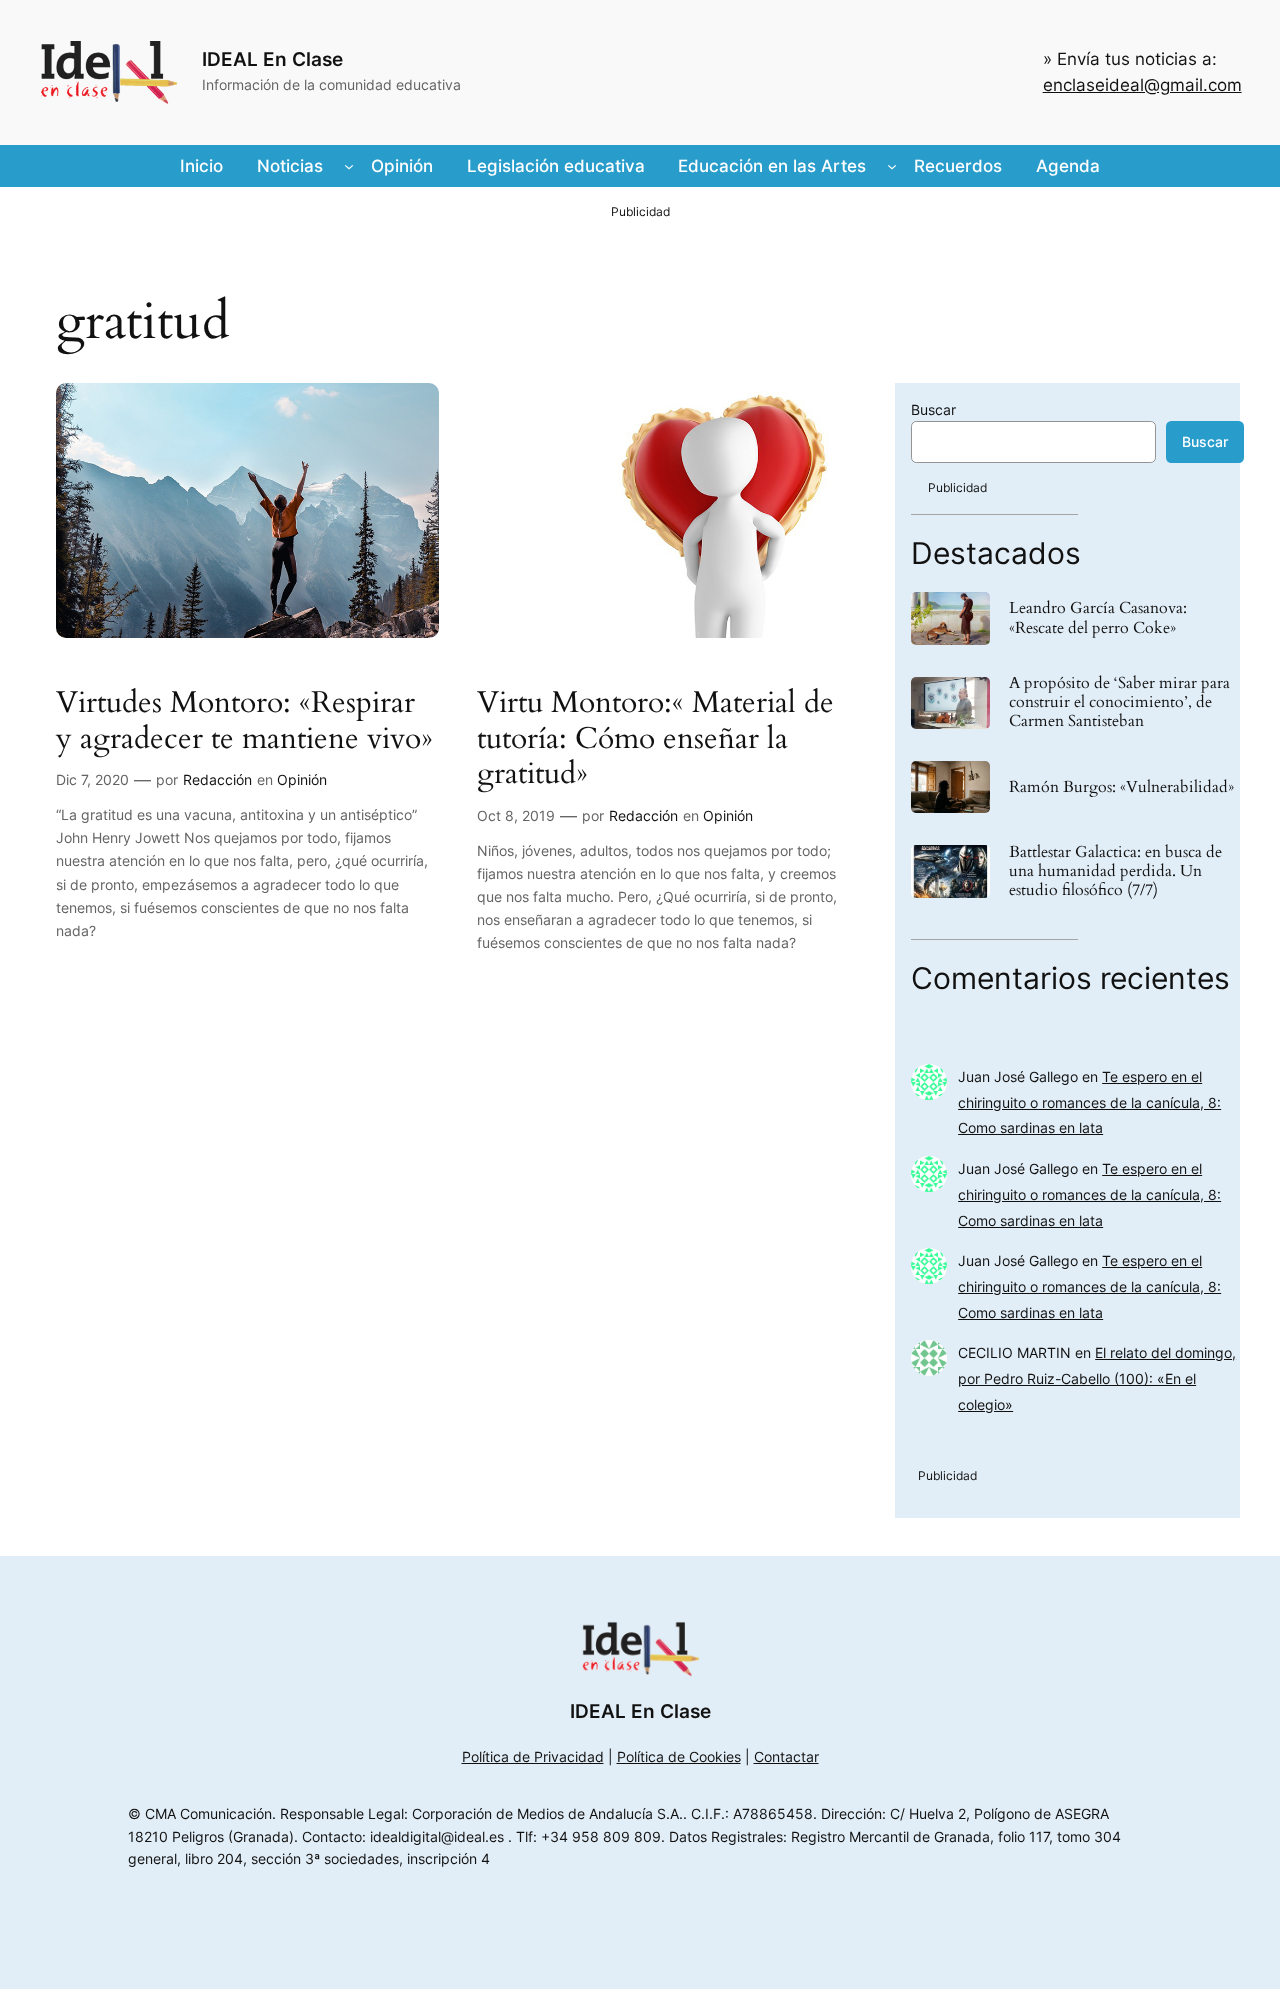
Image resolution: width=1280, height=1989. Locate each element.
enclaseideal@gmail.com (1142, 85)
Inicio (201, 166)
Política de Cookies (679, 1756)
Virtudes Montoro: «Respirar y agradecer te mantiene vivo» (244, 721)
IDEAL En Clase (272, 59)
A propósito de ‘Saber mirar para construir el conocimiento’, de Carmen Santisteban (1119, 703)
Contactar (786, 1756)
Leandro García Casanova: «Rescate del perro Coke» (1098, 618)
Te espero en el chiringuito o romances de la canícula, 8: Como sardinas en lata (1089, 1102)
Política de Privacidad (533, 1756)
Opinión (302, 779)
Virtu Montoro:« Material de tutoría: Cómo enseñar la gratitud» (655, 739)
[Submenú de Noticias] (349, 166)
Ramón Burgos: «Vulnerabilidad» (1121, 787)
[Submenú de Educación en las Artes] (892, 166)
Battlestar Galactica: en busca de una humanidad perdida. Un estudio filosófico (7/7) (1115, 872)
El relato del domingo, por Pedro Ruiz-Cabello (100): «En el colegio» (1097, 1378)
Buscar (933, 409)
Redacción (217, 779)
